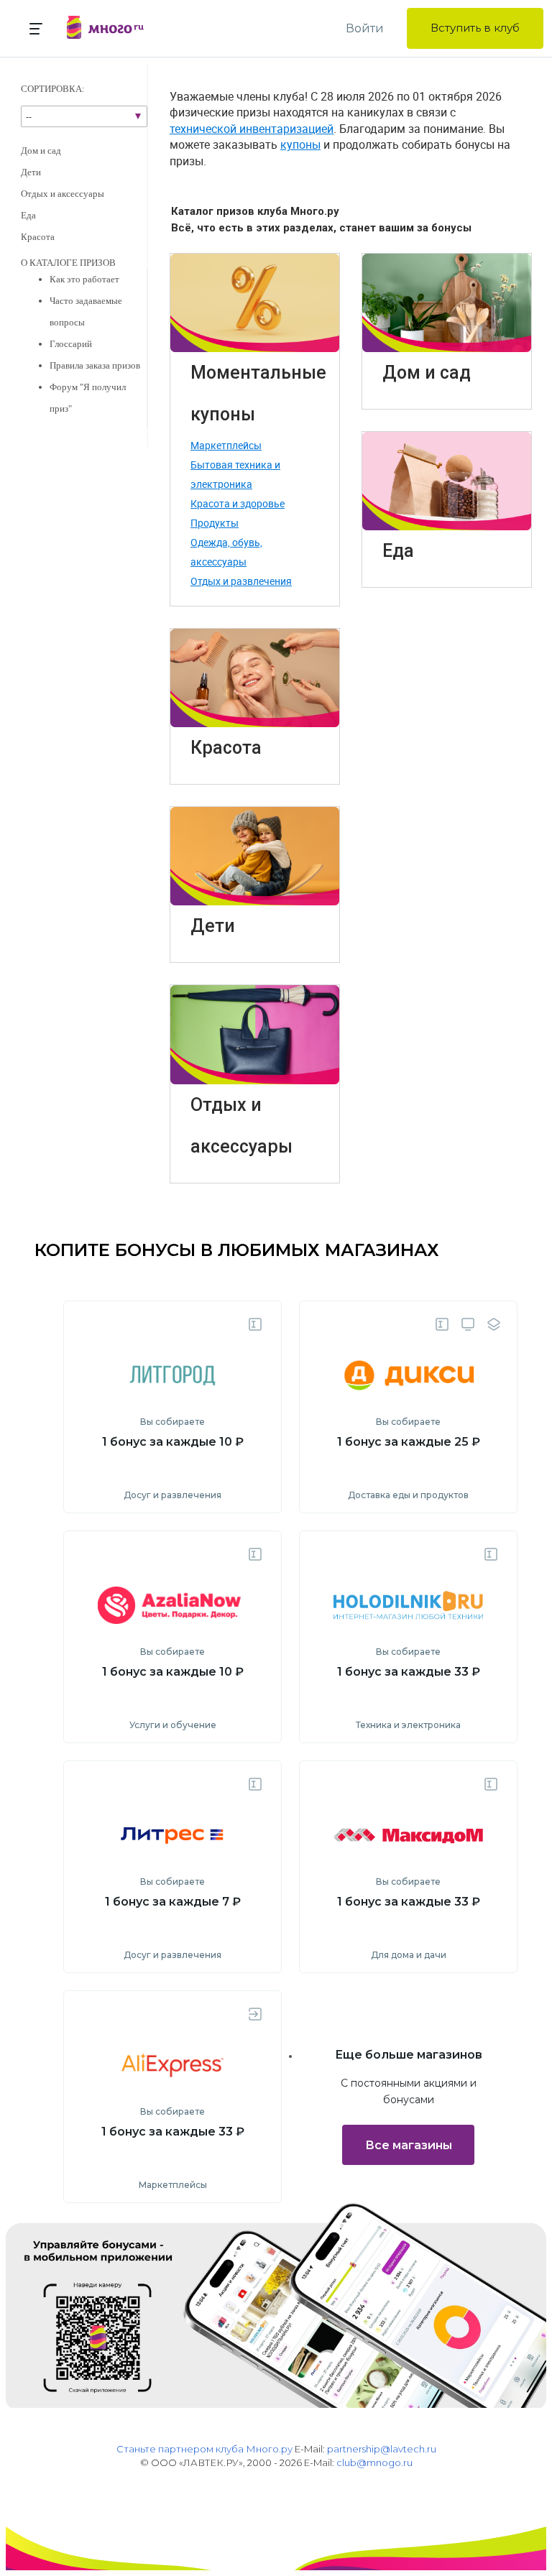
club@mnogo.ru (374, 2462)
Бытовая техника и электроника (235, 474)
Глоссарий (71, 344)
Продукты (215, 523)
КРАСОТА (38, 237)
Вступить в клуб (475, 28)
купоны (300, 144)
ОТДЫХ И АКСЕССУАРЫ (63, 194)
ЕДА (28, 215)
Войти (365, 28)
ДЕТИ (31, 172)
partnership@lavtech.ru (382, 2449)
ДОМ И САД (41, 151)
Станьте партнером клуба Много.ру (204, 2449)
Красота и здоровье (238, 503)
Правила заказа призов (95, 365)
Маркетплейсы (226, 445)
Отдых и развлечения (241, 581)
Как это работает (84, 279)
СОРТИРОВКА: (53, 89)
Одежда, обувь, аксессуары (226, 552)
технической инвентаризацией (252, 129)
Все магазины (409, 2145)
